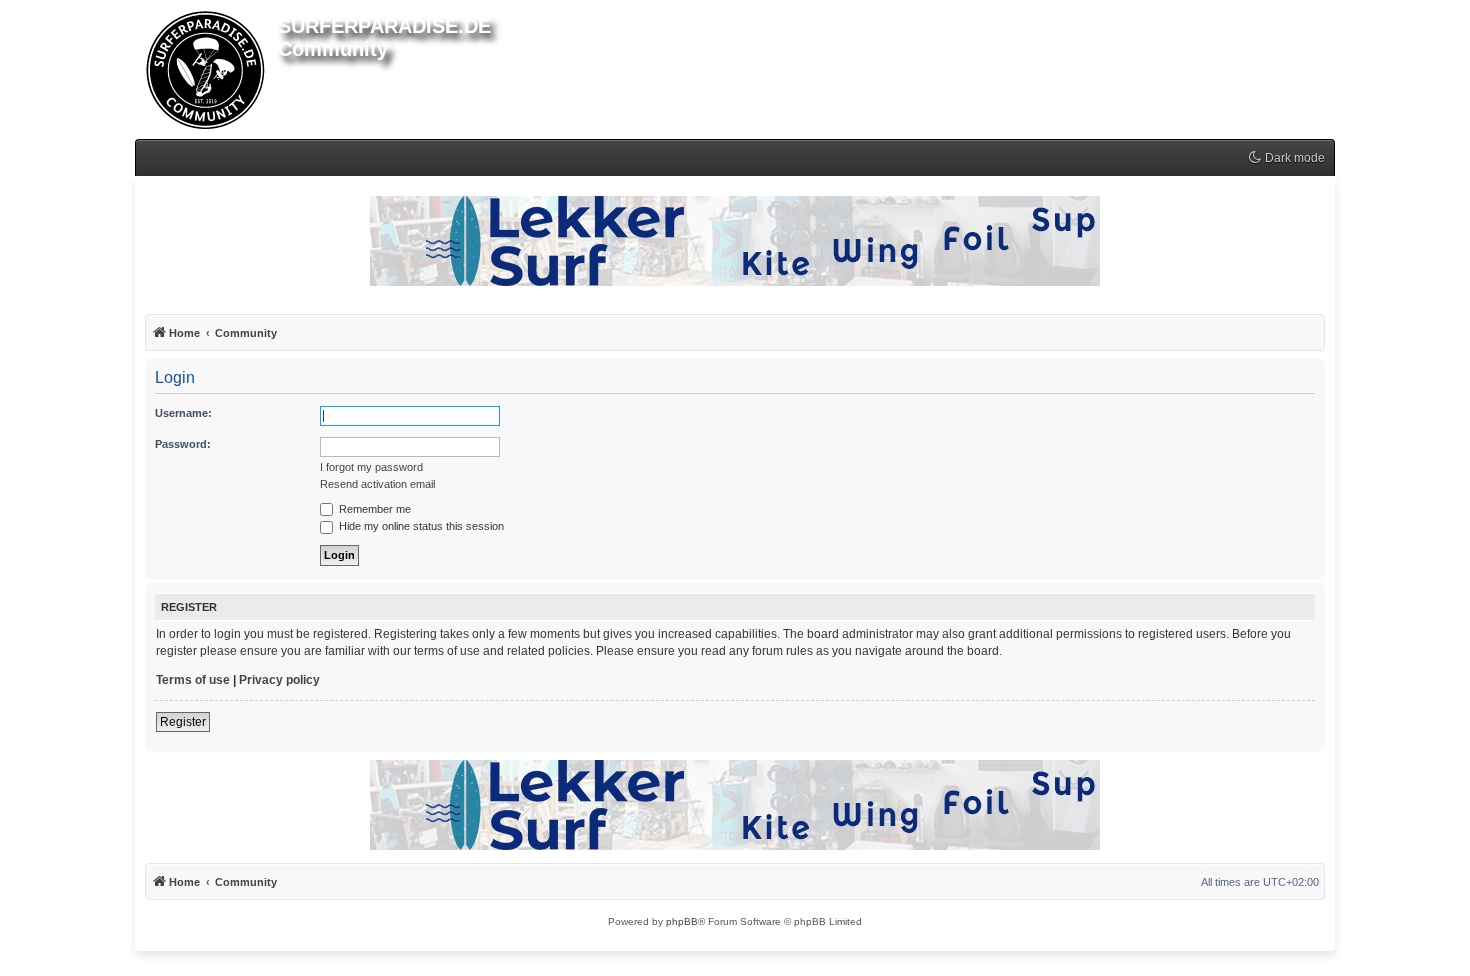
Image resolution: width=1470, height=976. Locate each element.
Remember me (373, 509)
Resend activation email (377, 484)
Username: (183, 413)
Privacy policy (279, 680)
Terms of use (193, 680)
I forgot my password (371, 467)
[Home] (206, 66)
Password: (183, 444)
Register (183, 722)
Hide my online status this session (420, 526)
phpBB (682, 921)
